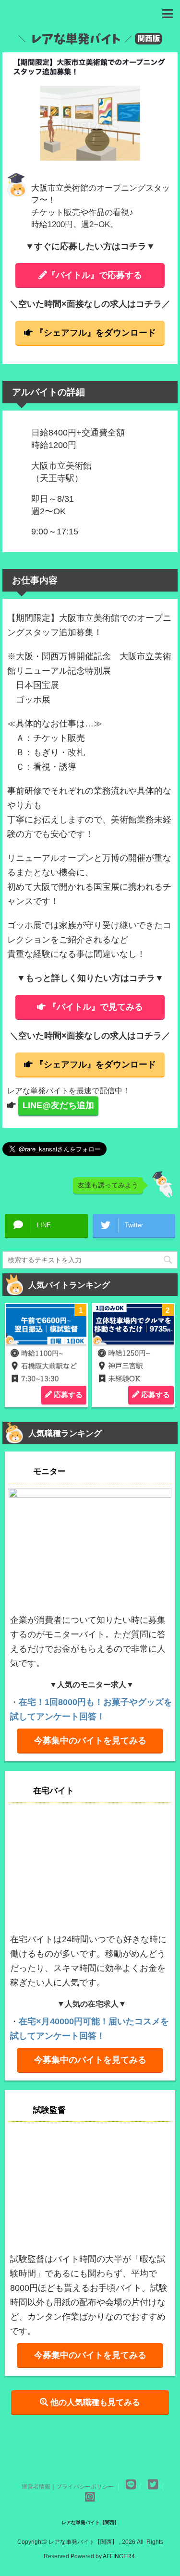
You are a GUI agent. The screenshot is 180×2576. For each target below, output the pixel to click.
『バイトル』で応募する (95, 275)
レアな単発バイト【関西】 (90, 2522)
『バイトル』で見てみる (96, 1007)
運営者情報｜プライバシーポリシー (68, 2487)
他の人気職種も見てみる (94, 2402)
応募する (67, 1395)
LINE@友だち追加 (58, 1105)
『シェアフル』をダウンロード (96, 333)
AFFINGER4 (119, 2556)
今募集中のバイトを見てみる (90, 1741)
